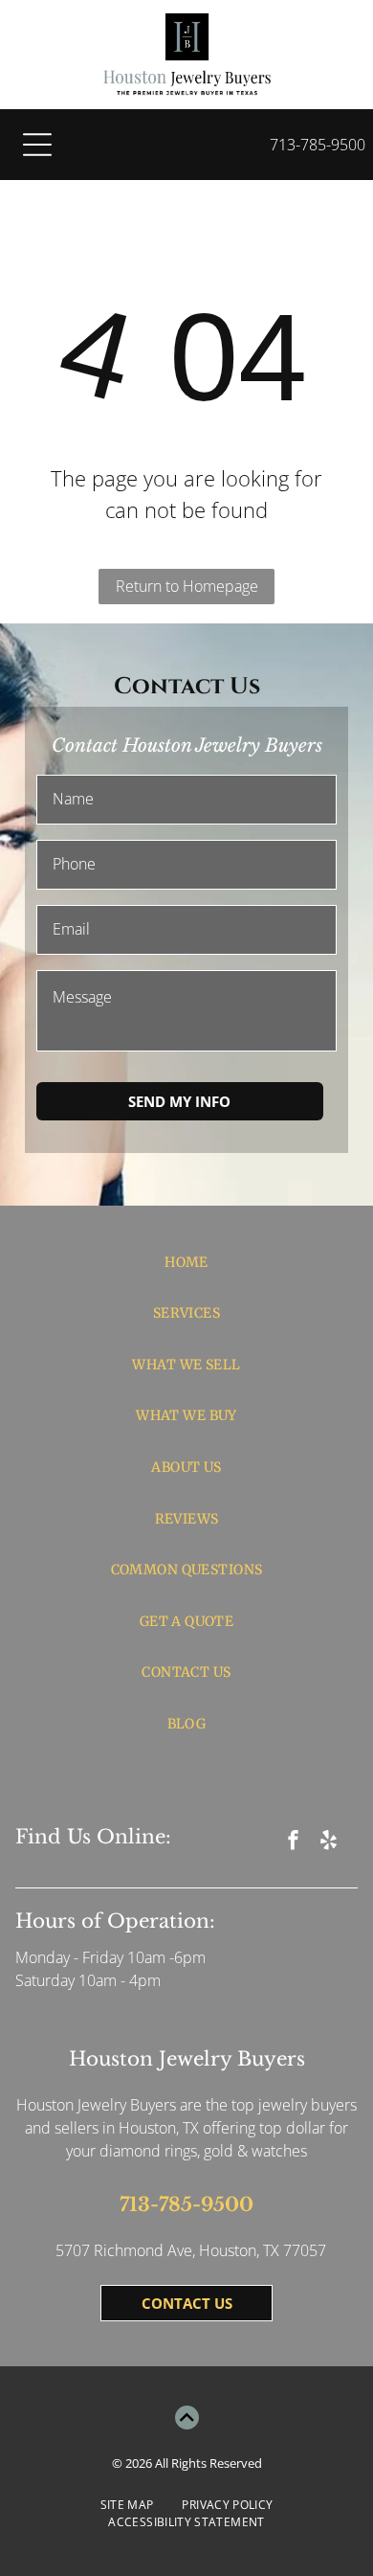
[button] (180, 1101)
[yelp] (329, 1843)
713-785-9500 (318, 145)
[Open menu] (37, 145)
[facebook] (294, 1843)
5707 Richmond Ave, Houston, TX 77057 (191, 2250)
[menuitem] (187, 1262)
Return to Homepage (187, 586)
